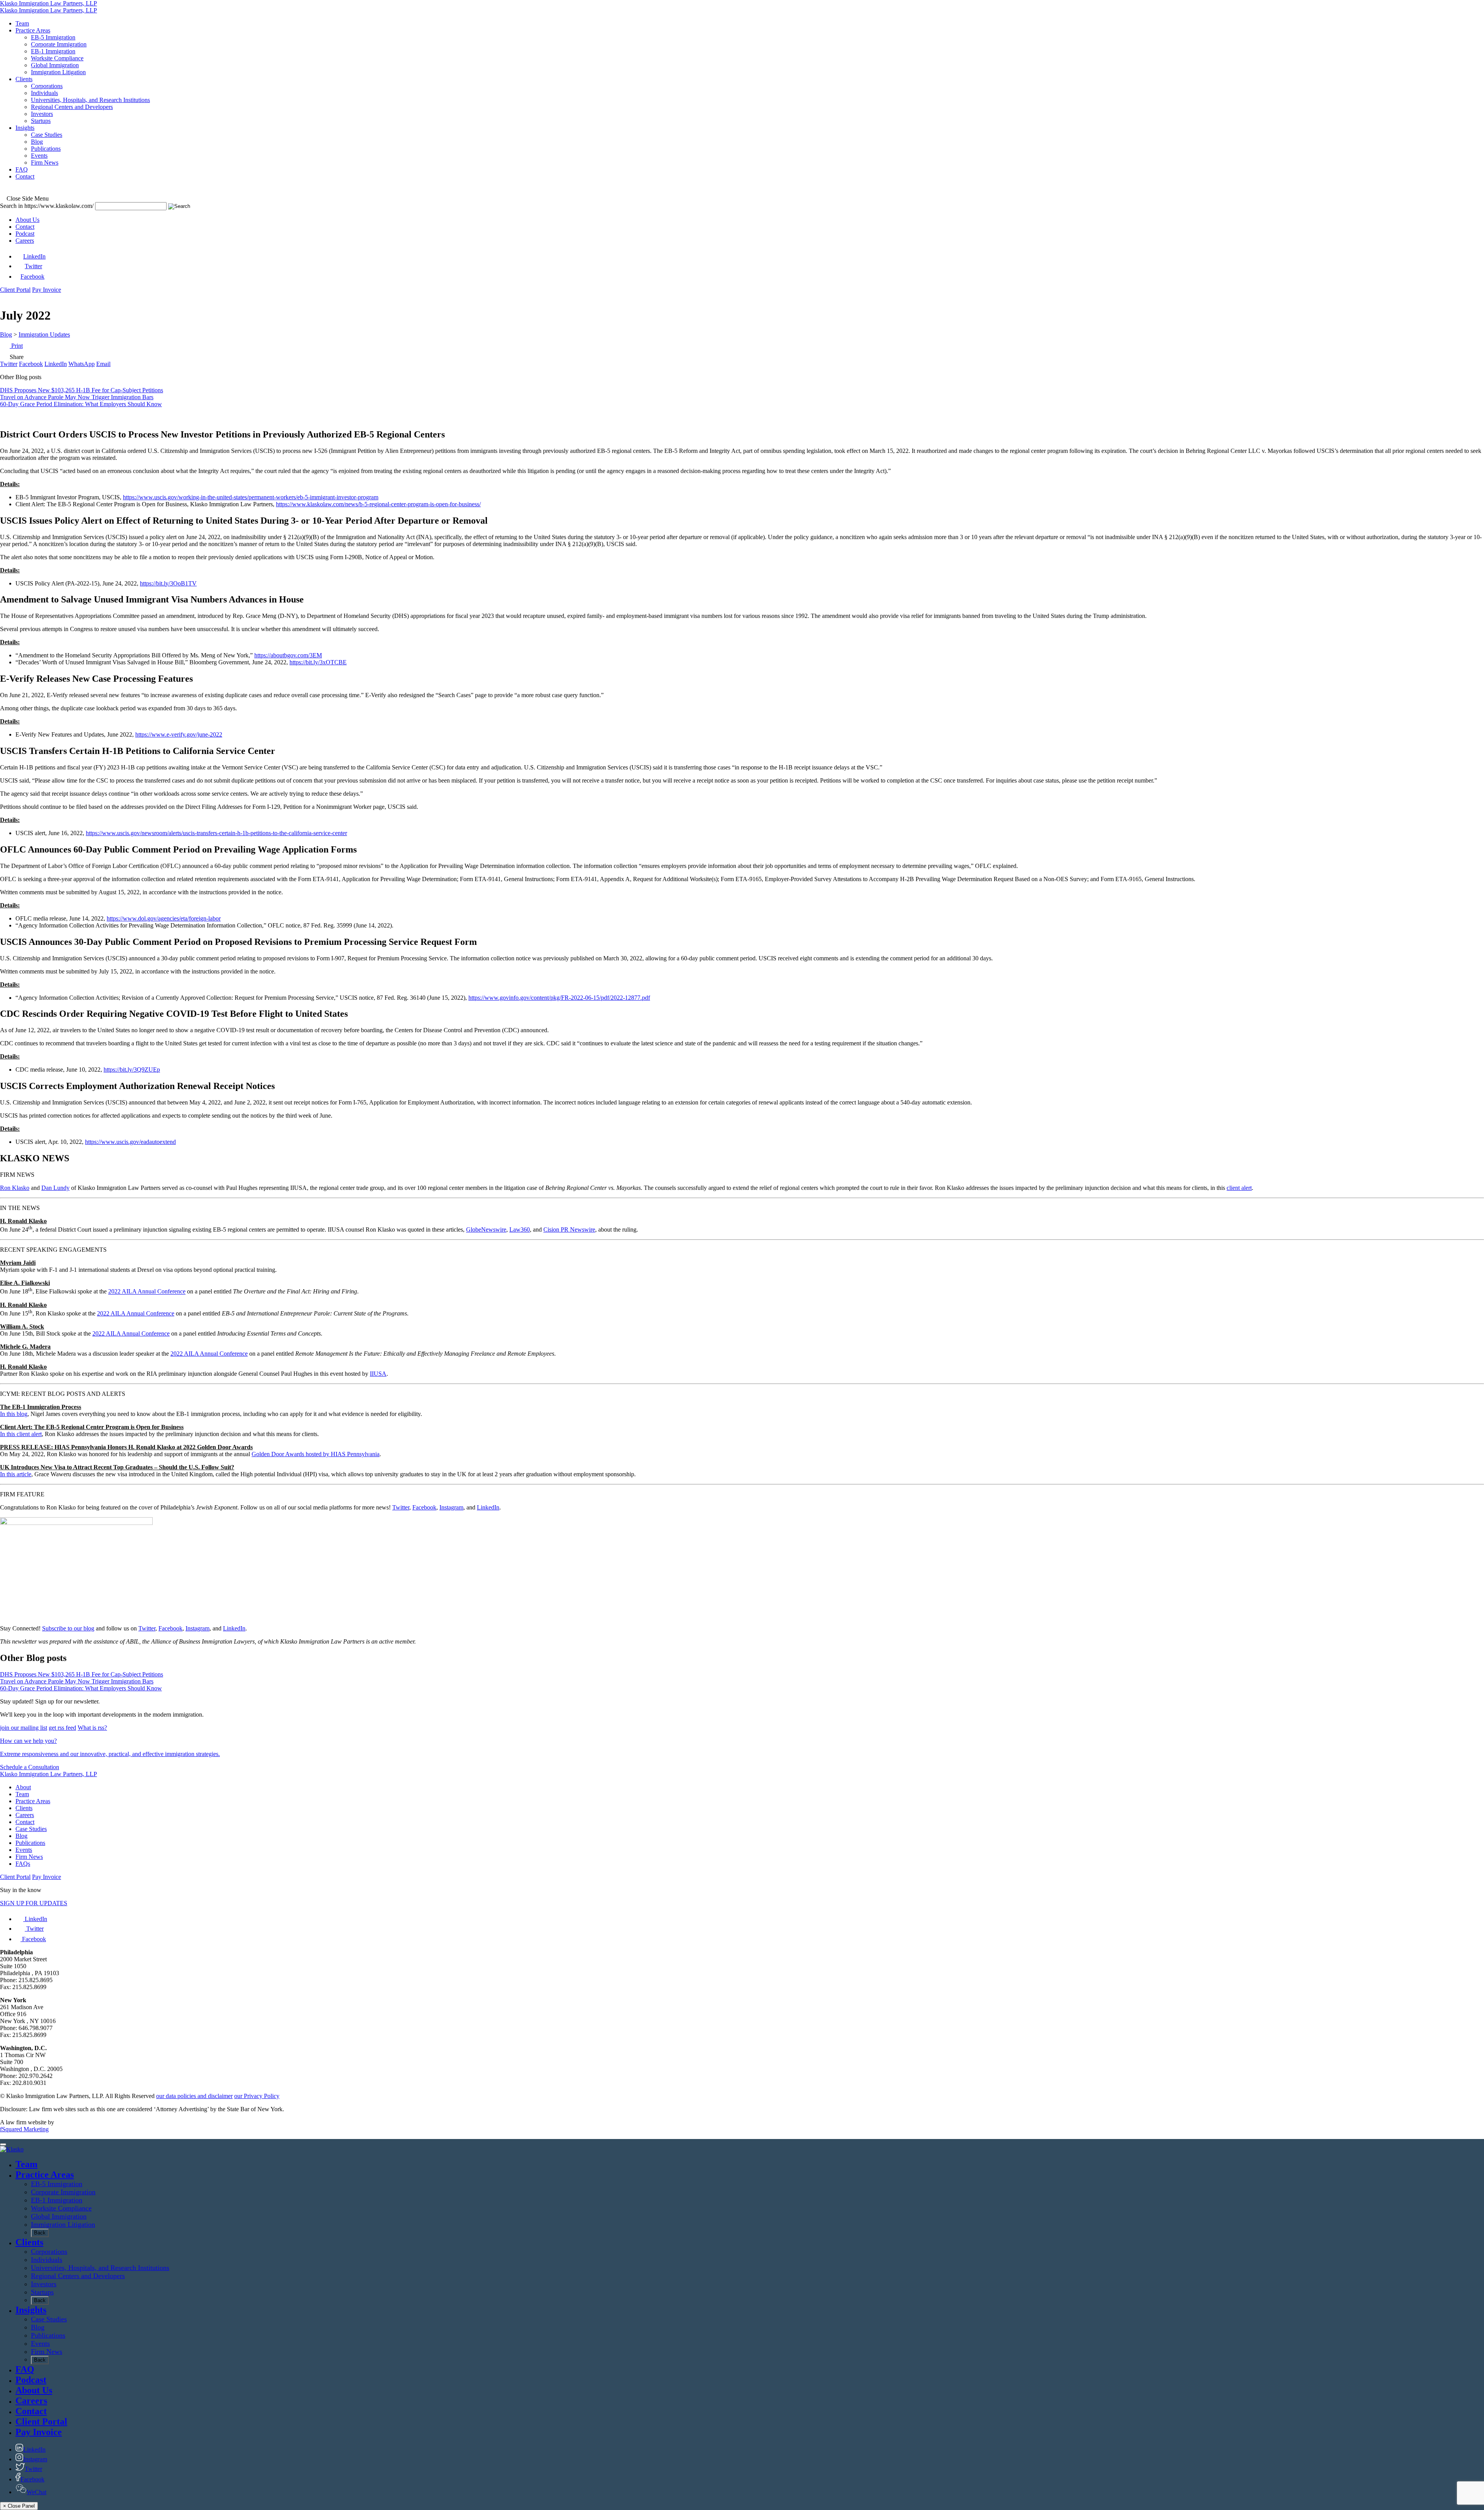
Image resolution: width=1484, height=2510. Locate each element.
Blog (6, 334)
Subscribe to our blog (68, 1628)
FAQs (23, 1864)
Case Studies (31, 1829)
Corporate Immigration (63, 2192)
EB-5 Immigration (57, 2184)
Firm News (29, 1857)
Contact (25, 227)
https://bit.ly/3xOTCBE (318, 662)
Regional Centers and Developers (78, 2276)
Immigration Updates (44, 334)
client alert (1239, 1188)
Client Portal (15, 290)
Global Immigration (59, 2216)
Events (24, 1850)
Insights (31, 2310)
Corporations (49, 2251)
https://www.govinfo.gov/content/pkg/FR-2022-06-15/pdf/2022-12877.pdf (559, 998)
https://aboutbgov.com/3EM (288, 655)
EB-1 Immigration (57, 2200)
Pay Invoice (47, 290)
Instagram (451, 1507)
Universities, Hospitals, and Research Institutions (100, 2268)
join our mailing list (24, 1728)
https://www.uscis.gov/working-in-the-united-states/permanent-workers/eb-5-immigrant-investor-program (251, 497)
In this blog (14, 1414)
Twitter (401, 1507)
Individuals (47, 2260)
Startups (42, 2292)
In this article (16, 1474)
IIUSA (378, 1374)
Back (40, 2233)
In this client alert (21, 1434)
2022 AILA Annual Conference (147, 1292)
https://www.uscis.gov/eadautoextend (130, 1142)
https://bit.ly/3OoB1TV (168, 583)
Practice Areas (33, 1801)
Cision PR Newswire (569, 1229)
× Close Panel (19, 2506)
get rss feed (62, 1728)
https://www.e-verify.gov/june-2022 (179, 734)
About (23, 1787)
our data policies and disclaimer (194, 2096)
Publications (30, 1843)
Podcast (25, 234)
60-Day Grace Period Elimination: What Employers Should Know (81, 404)
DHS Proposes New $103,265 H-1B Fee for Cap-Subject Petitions (82, 390)
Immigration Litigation (63, 2224)
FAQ (25, 2369)
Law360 (520, 1229)
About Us (27, 220)
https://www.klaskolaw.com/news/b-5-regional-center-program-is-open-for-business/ (378, 504)
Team (22, 1794)
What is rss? (92, 1728)
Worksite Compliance (61, 2208)
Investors (44, 2284)
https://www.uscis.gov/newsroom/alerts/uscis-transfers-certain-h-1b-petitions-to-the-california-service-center (216, 833)
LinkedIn (488, 1507)
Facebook (424, 1507)
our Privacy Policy (257, 2096)
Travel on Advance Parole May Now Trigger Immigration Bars (77, 397)
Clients (24, 1808)
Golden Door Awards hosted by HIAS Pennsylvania (316, 1454)
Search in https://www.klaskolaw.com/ (47, 206)
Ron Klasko (15, 1188)
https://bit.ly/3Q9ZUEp (132, 1070)
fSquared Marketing (24, 2129)
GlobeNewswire (486, 1229)
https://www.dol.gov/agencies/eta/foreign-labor (164, 918)
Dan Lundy (55, 1188)
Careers (25, 241)
